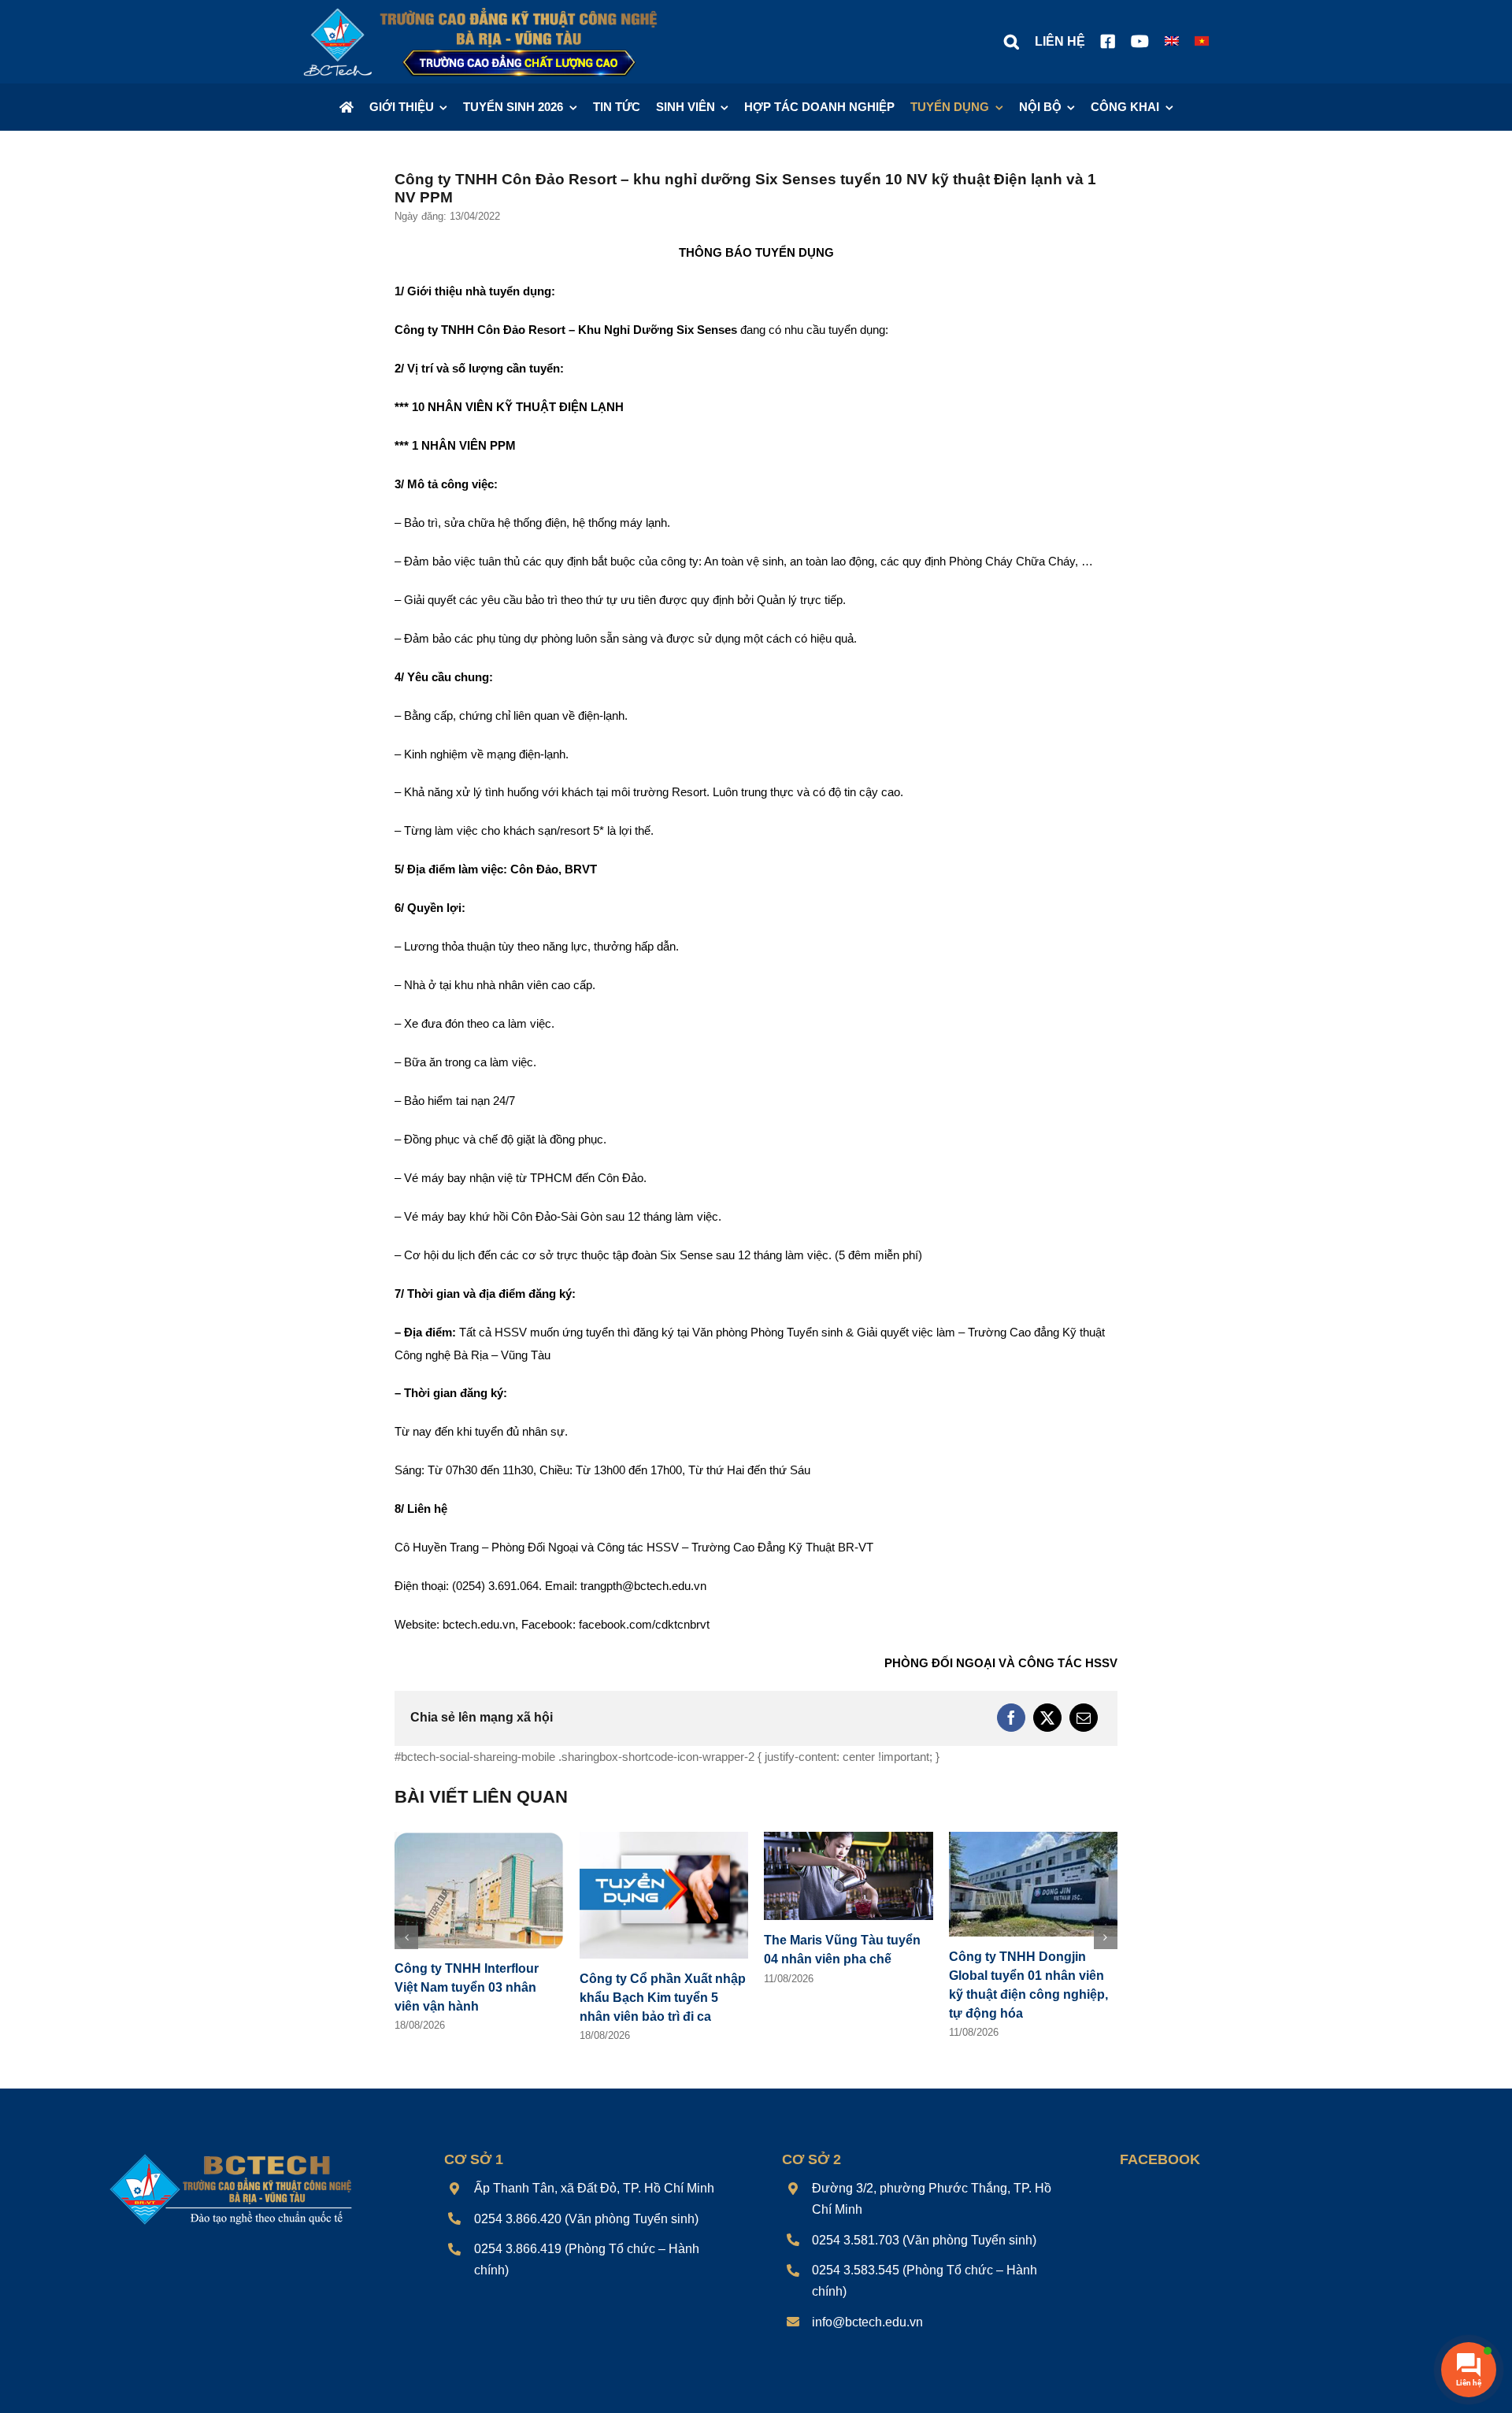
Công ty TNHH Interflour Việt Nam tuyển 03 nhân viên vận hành (467, 1987)
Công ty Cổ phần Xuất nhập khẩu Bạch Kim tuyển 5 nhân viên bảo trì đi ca (663, 1998)
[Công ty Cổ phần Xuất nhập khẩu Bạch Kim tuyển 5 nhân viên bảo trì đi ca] (664, 1838)
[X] (1047, 1718)
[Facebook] (1011, 1718)
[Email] (1084, 1718)
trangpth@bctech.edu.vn (643, 1586)
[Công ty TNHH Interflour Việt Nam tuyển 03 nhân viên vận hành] (479, 1838)
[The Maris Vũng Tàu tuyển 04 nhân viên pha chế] (849, 1838)
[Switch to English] (1172, 42)
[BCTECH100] (231, 2155)
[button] (1012, 42)
